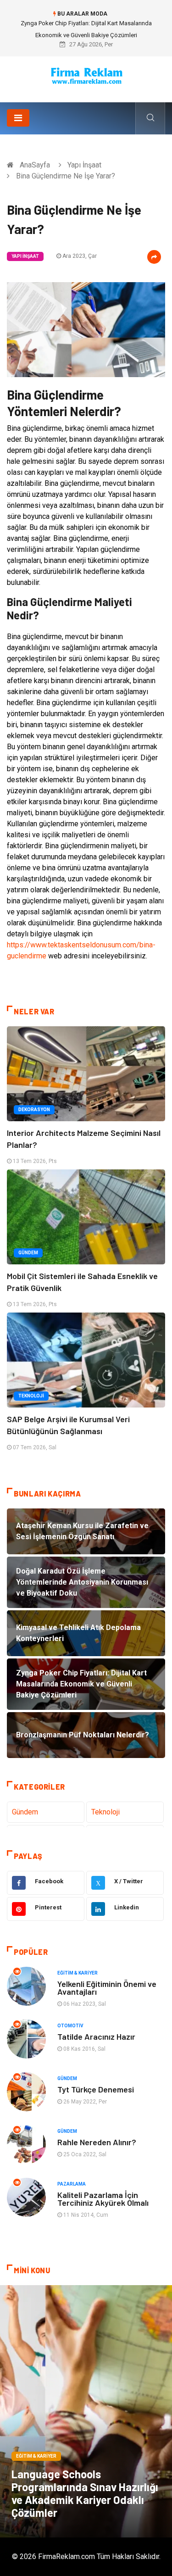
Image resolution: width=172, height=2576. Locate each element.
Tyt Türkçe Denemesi (96, 2089)
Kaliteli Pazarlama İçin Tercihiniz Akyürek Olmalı (103, 2199)
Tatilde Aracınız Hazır (96, 2036)
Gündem (28, 1253)
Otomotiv (70, 2026)
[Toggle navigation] (18, 118)
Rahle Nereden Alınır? (97, 2142)
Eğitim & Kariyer (78, 1973)
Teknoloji (31, 1396)
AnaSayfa (35, 165)
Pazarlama (72, 2184)
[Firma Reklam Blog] (86, 76)
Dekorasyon (34, 1110)
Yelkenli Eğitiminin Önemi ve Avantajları (107, 1988)
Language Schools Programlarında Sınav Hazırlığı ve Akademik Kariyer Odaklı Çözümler (85, 2493)
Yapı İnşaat (84, 165)
